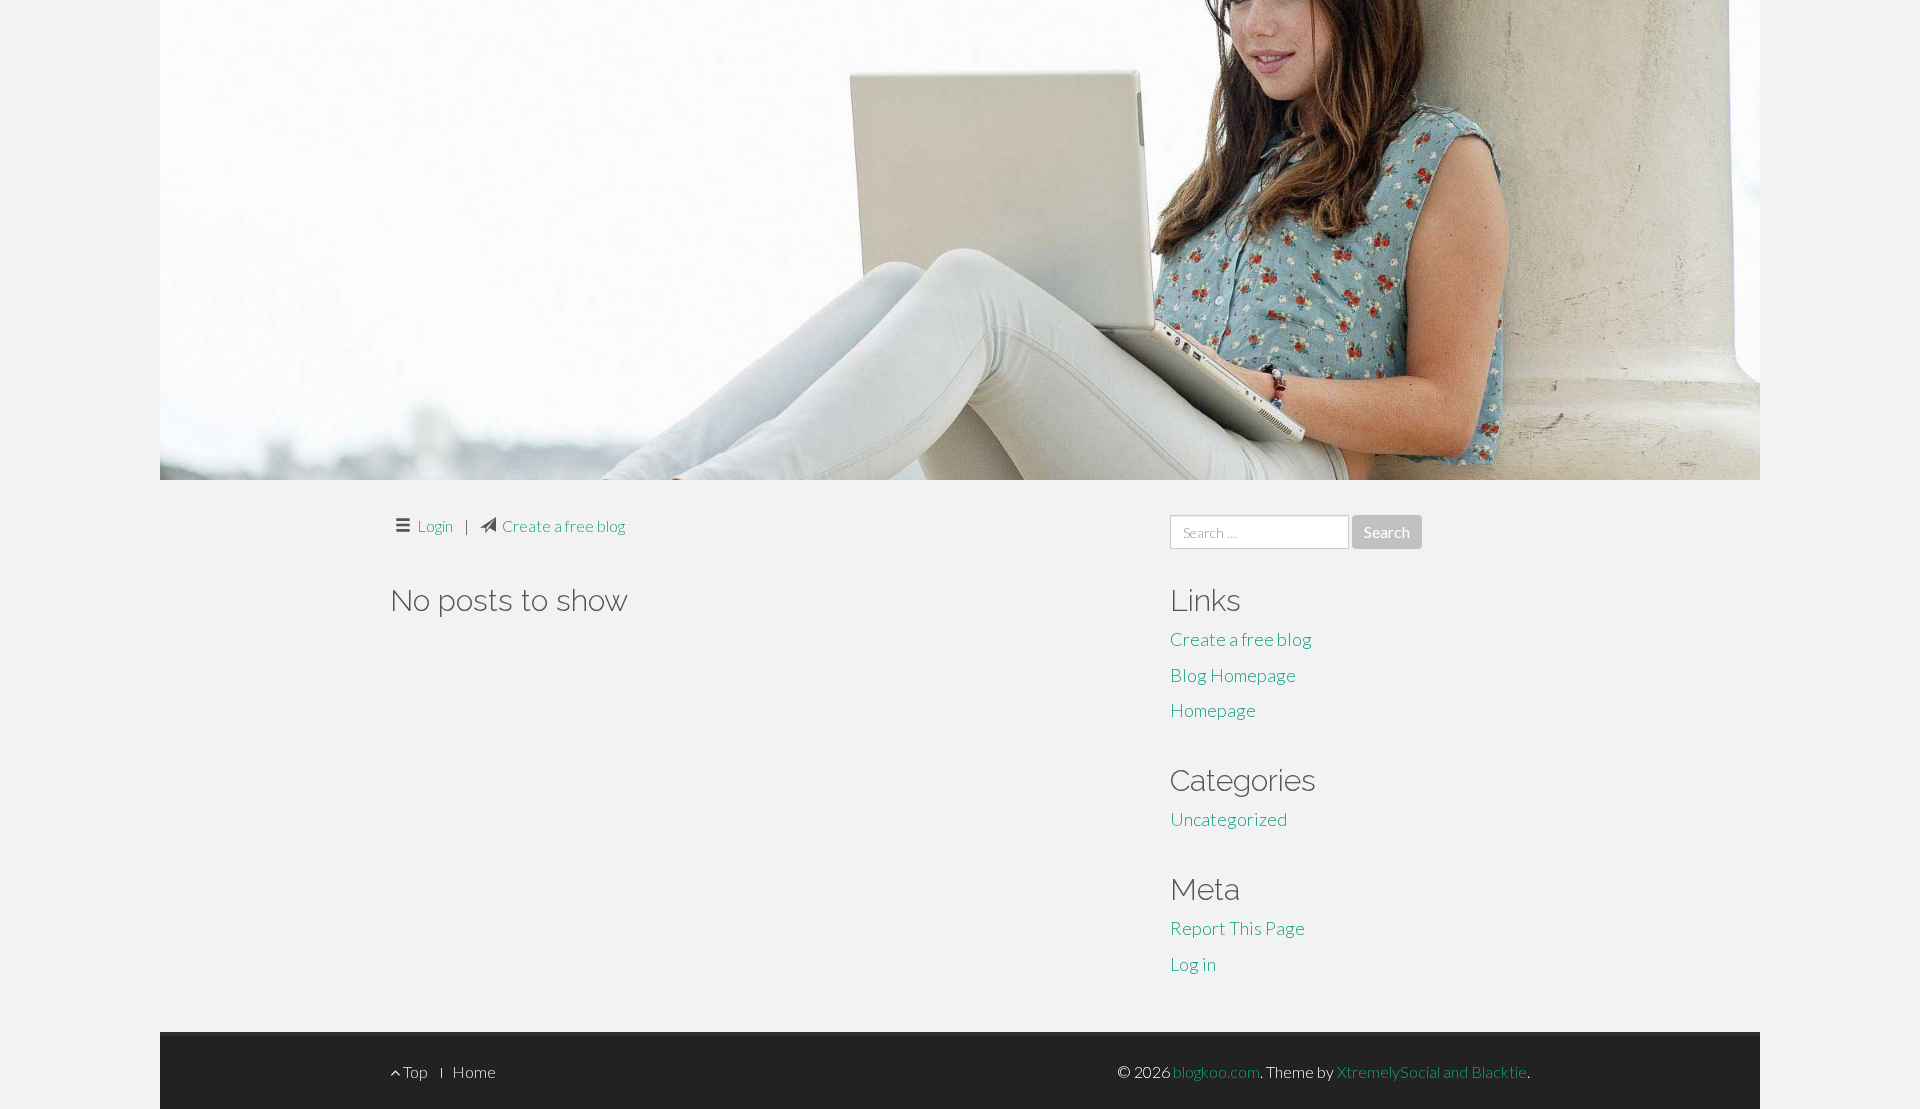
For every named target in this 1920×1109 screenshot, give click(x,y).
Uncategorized (1228, 819)
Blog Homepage (1233, 675)
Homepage (1213, 710)
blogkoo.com (1216, 1071)
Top (414, 1071)
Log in (1193, 964)
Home (474, 1071)
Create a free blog (563, 525)
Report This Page (1237, 928)
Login (435, 525)
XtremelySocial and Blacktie (1432, 1071)
